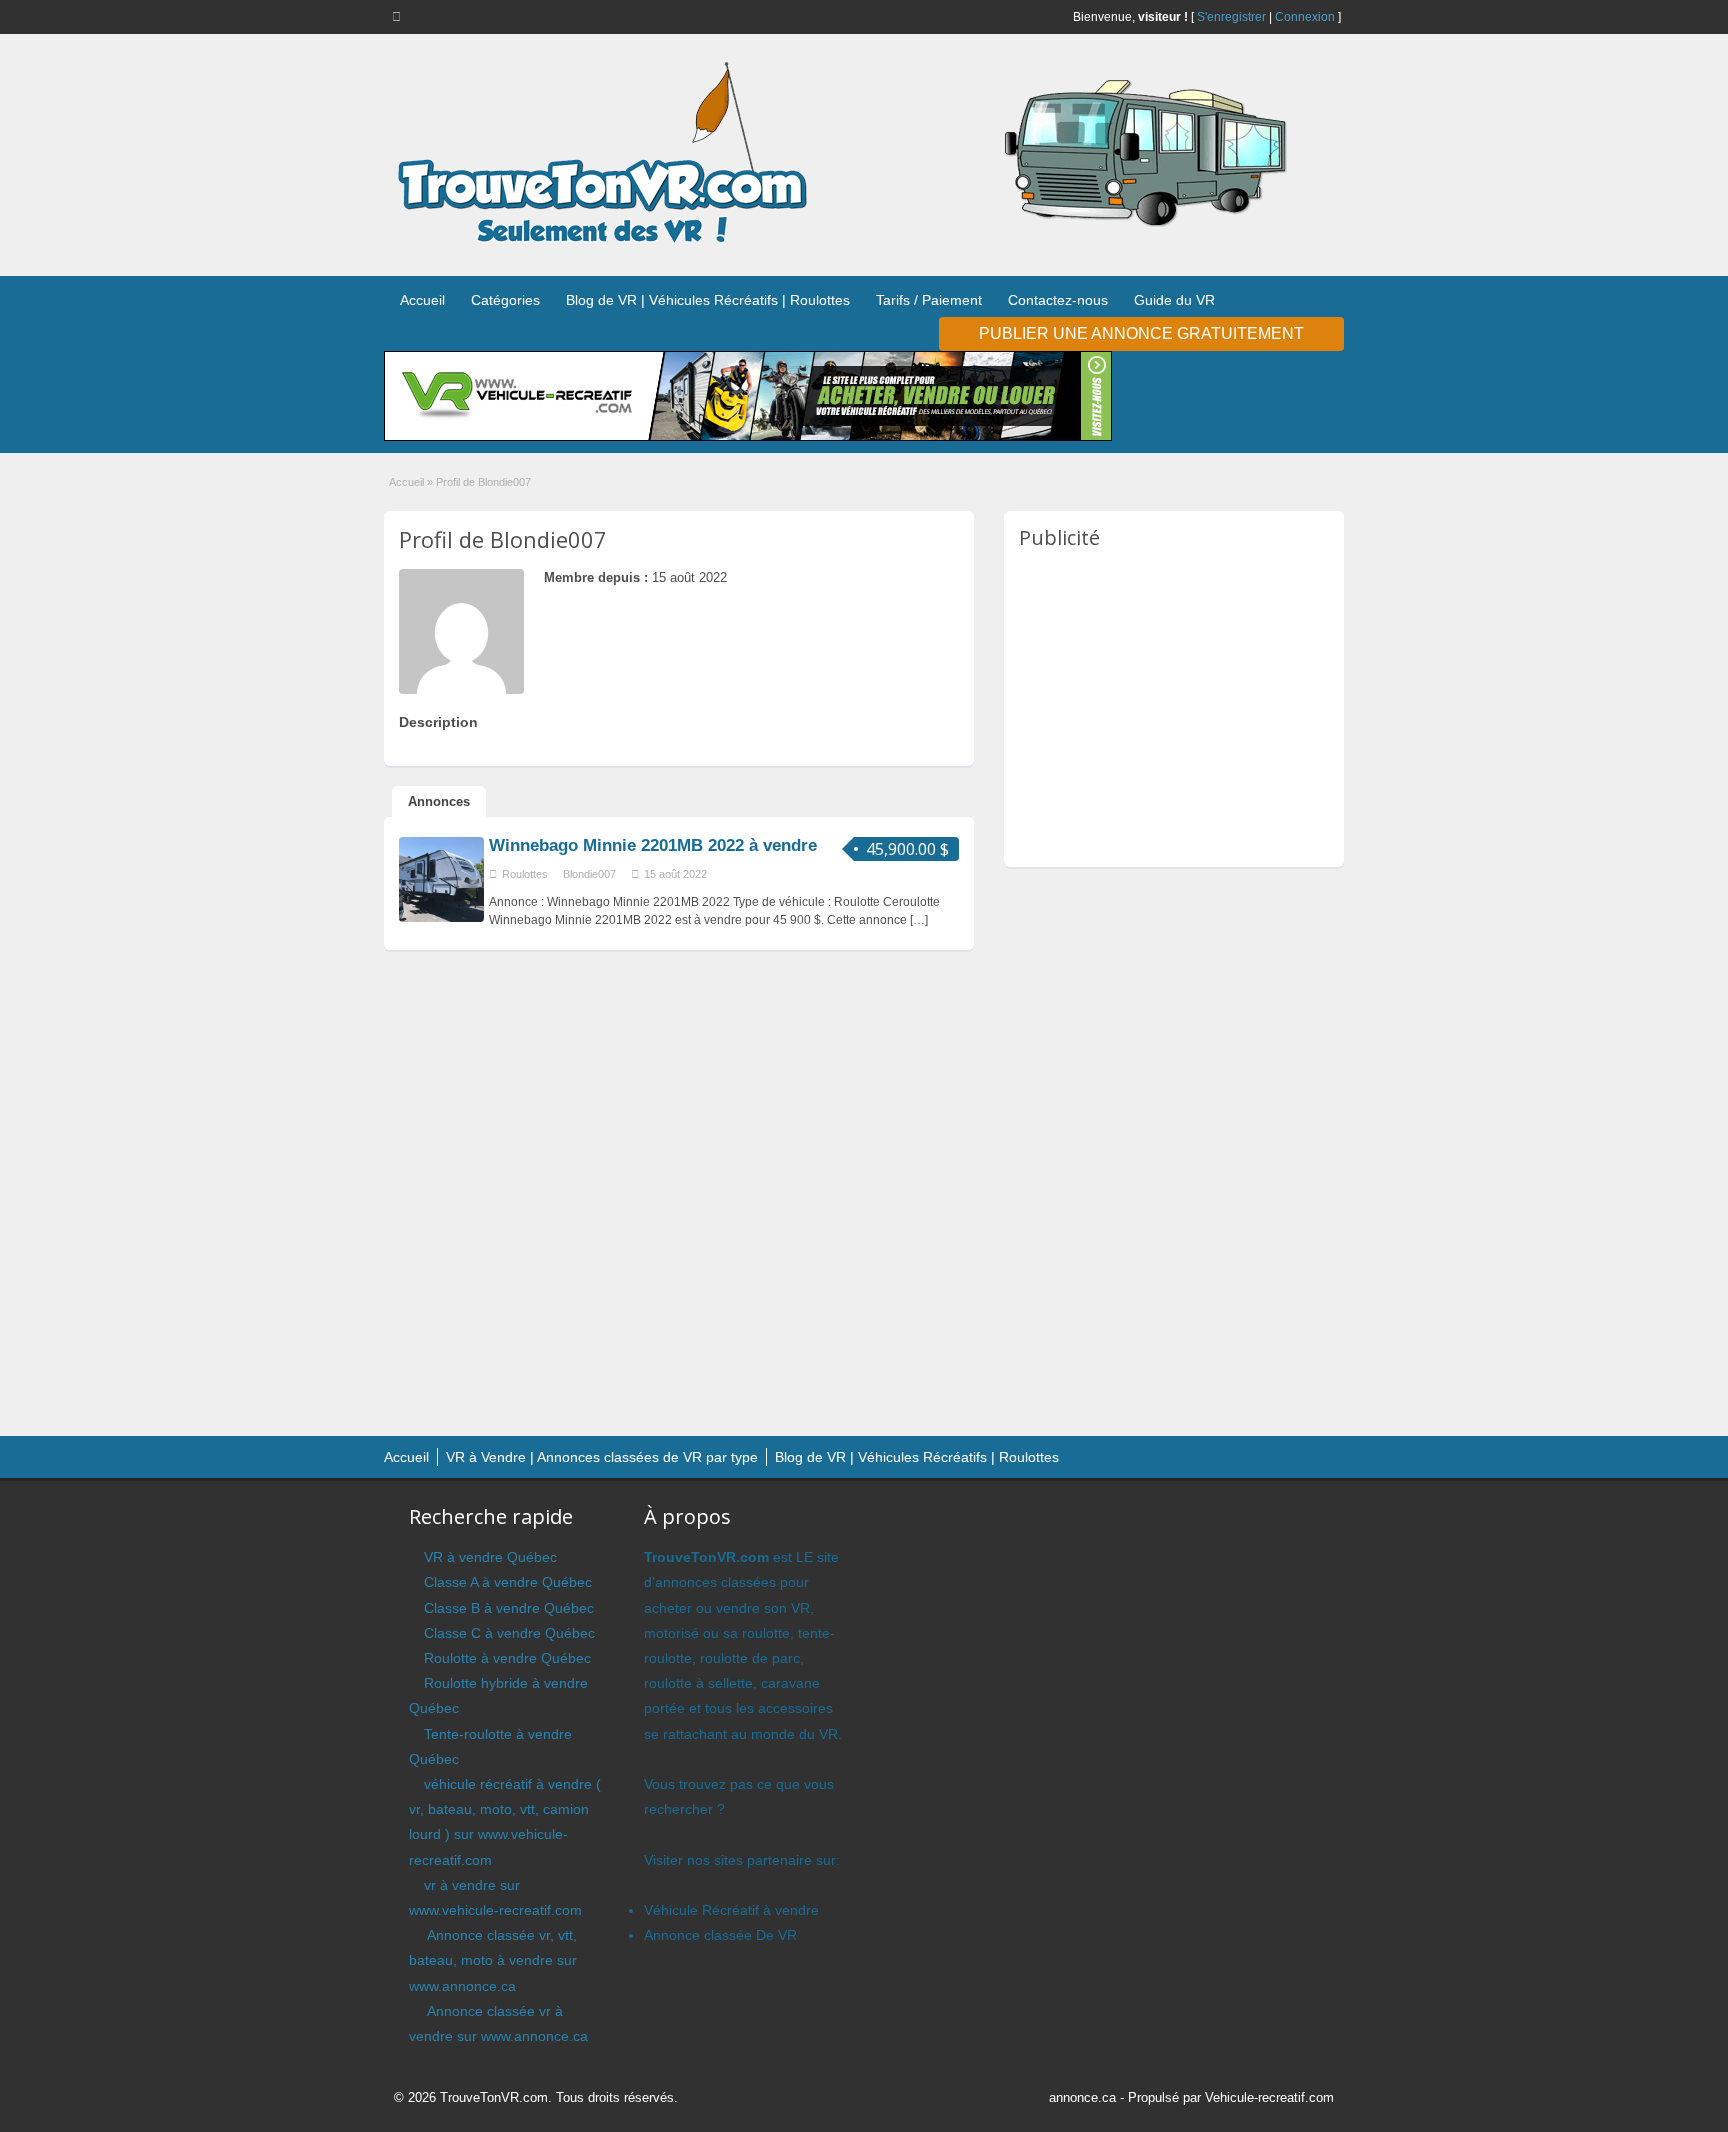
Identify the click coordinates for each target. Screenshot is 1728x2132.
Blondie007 (589, 874)
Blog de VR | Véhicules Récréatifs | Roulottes (708, 300)
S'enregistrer (1231, 17)
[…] (919, 920)
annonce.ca (1082, 2097)
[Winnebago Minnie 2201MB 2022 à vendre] (441, 918)
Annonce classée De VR (720, 1935)
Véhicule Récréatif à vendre (731, 1910)
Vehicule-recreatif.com (1269, 2097)
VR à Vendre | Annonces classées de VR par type (602, 1457)
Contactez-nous (1058, 300)
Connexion (1305, 17)
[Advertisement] (1187, 707)
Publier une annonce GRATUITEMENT (1141, 333)
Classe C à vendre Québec (509, 1633)
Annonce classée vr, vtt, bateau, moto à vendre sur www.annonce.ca (493, 1960)
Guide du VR (1174, 300)
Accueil (422, 300)
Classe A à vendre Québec (508, 1582)
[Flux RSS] (400, 16)
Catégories (505, 300)
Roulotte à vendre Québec (507, 1658)
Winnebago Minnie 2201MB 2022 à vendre (653, 845)
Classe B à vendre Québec (509, 1608)
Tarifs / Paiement (929, 300)
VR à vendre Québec (490, 1557)
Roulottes (525, 874)
